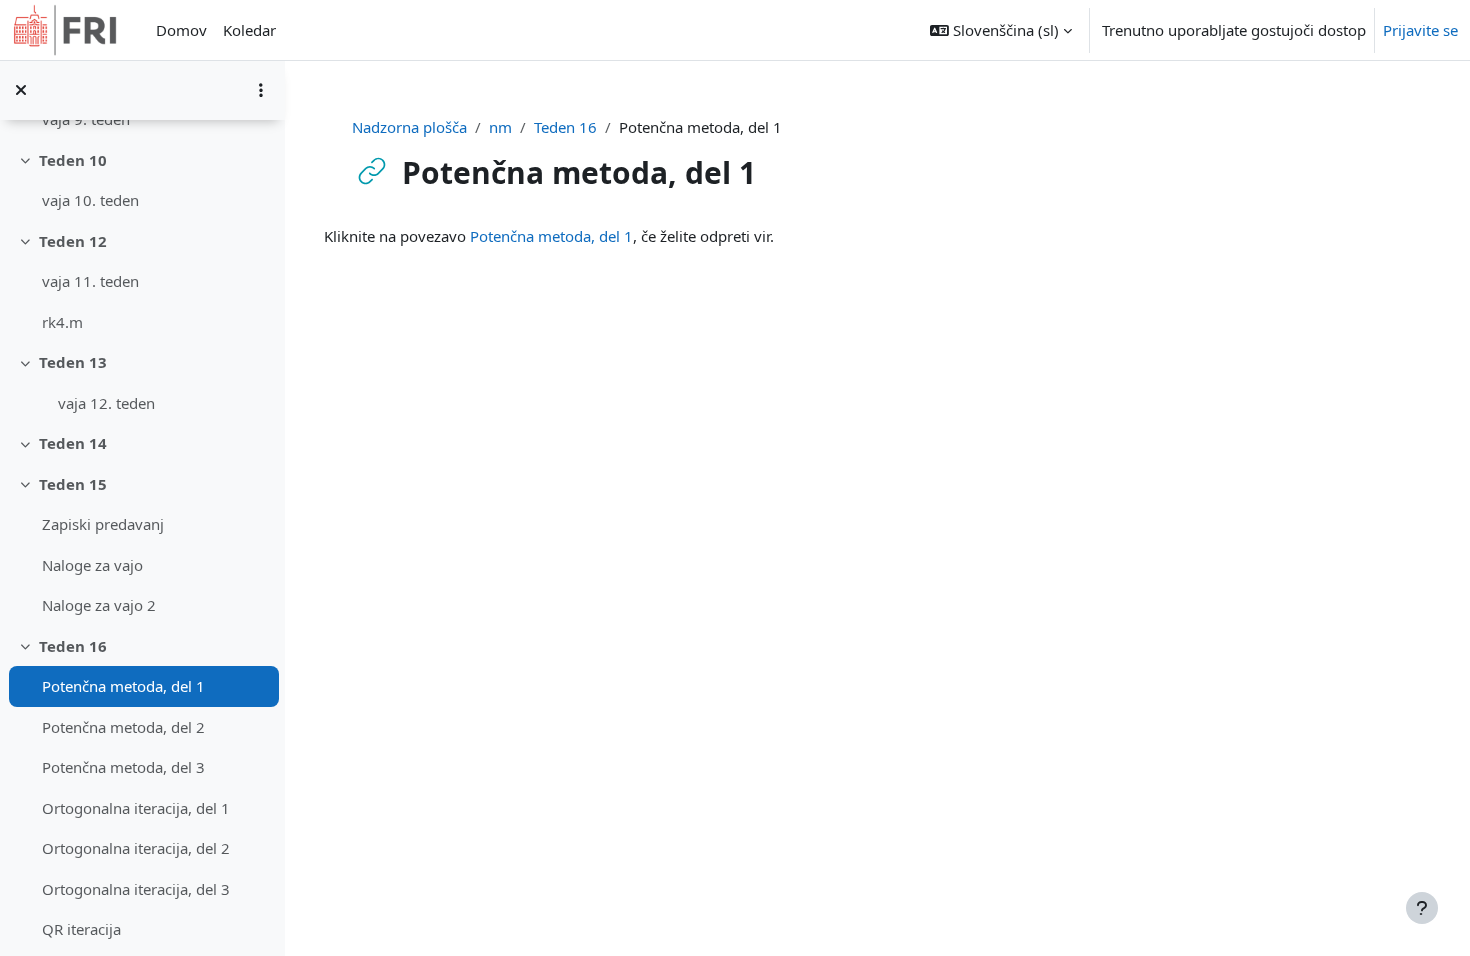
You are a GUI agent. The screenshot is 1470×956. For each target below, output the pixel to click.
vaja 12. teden (106, 403)
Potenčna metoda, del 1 (123, 686)
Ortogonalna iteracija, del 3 (136, 889)
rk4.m (62, 322)
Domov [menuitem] (181, 30)
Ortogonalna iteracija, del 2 (136, 848)
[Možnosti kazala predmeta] (261, 90)
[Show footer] (1422, 908)
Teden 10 (73, 160)
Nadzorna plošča (409, 127)
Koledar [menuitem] (249, 30)
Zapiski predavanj (103, 524)
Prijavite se (1420, 30)
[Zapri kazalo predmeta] (21, 90)
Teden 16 (73, 646)
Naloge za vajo (92, 565)
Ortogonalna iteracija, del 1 (136, 808)
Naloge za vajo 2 (99, 605)
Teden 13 (73, 362)
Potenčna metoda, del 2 (123, 727)
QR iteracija (81, 929)
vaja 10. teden (90, 200)
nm (500, 127)
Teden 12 (73, 241)
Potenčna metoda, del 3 (123, 767)
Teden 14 (73, 443)
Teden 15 (73, 484)
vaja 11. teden (90, 281)
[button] (1001, 30)
